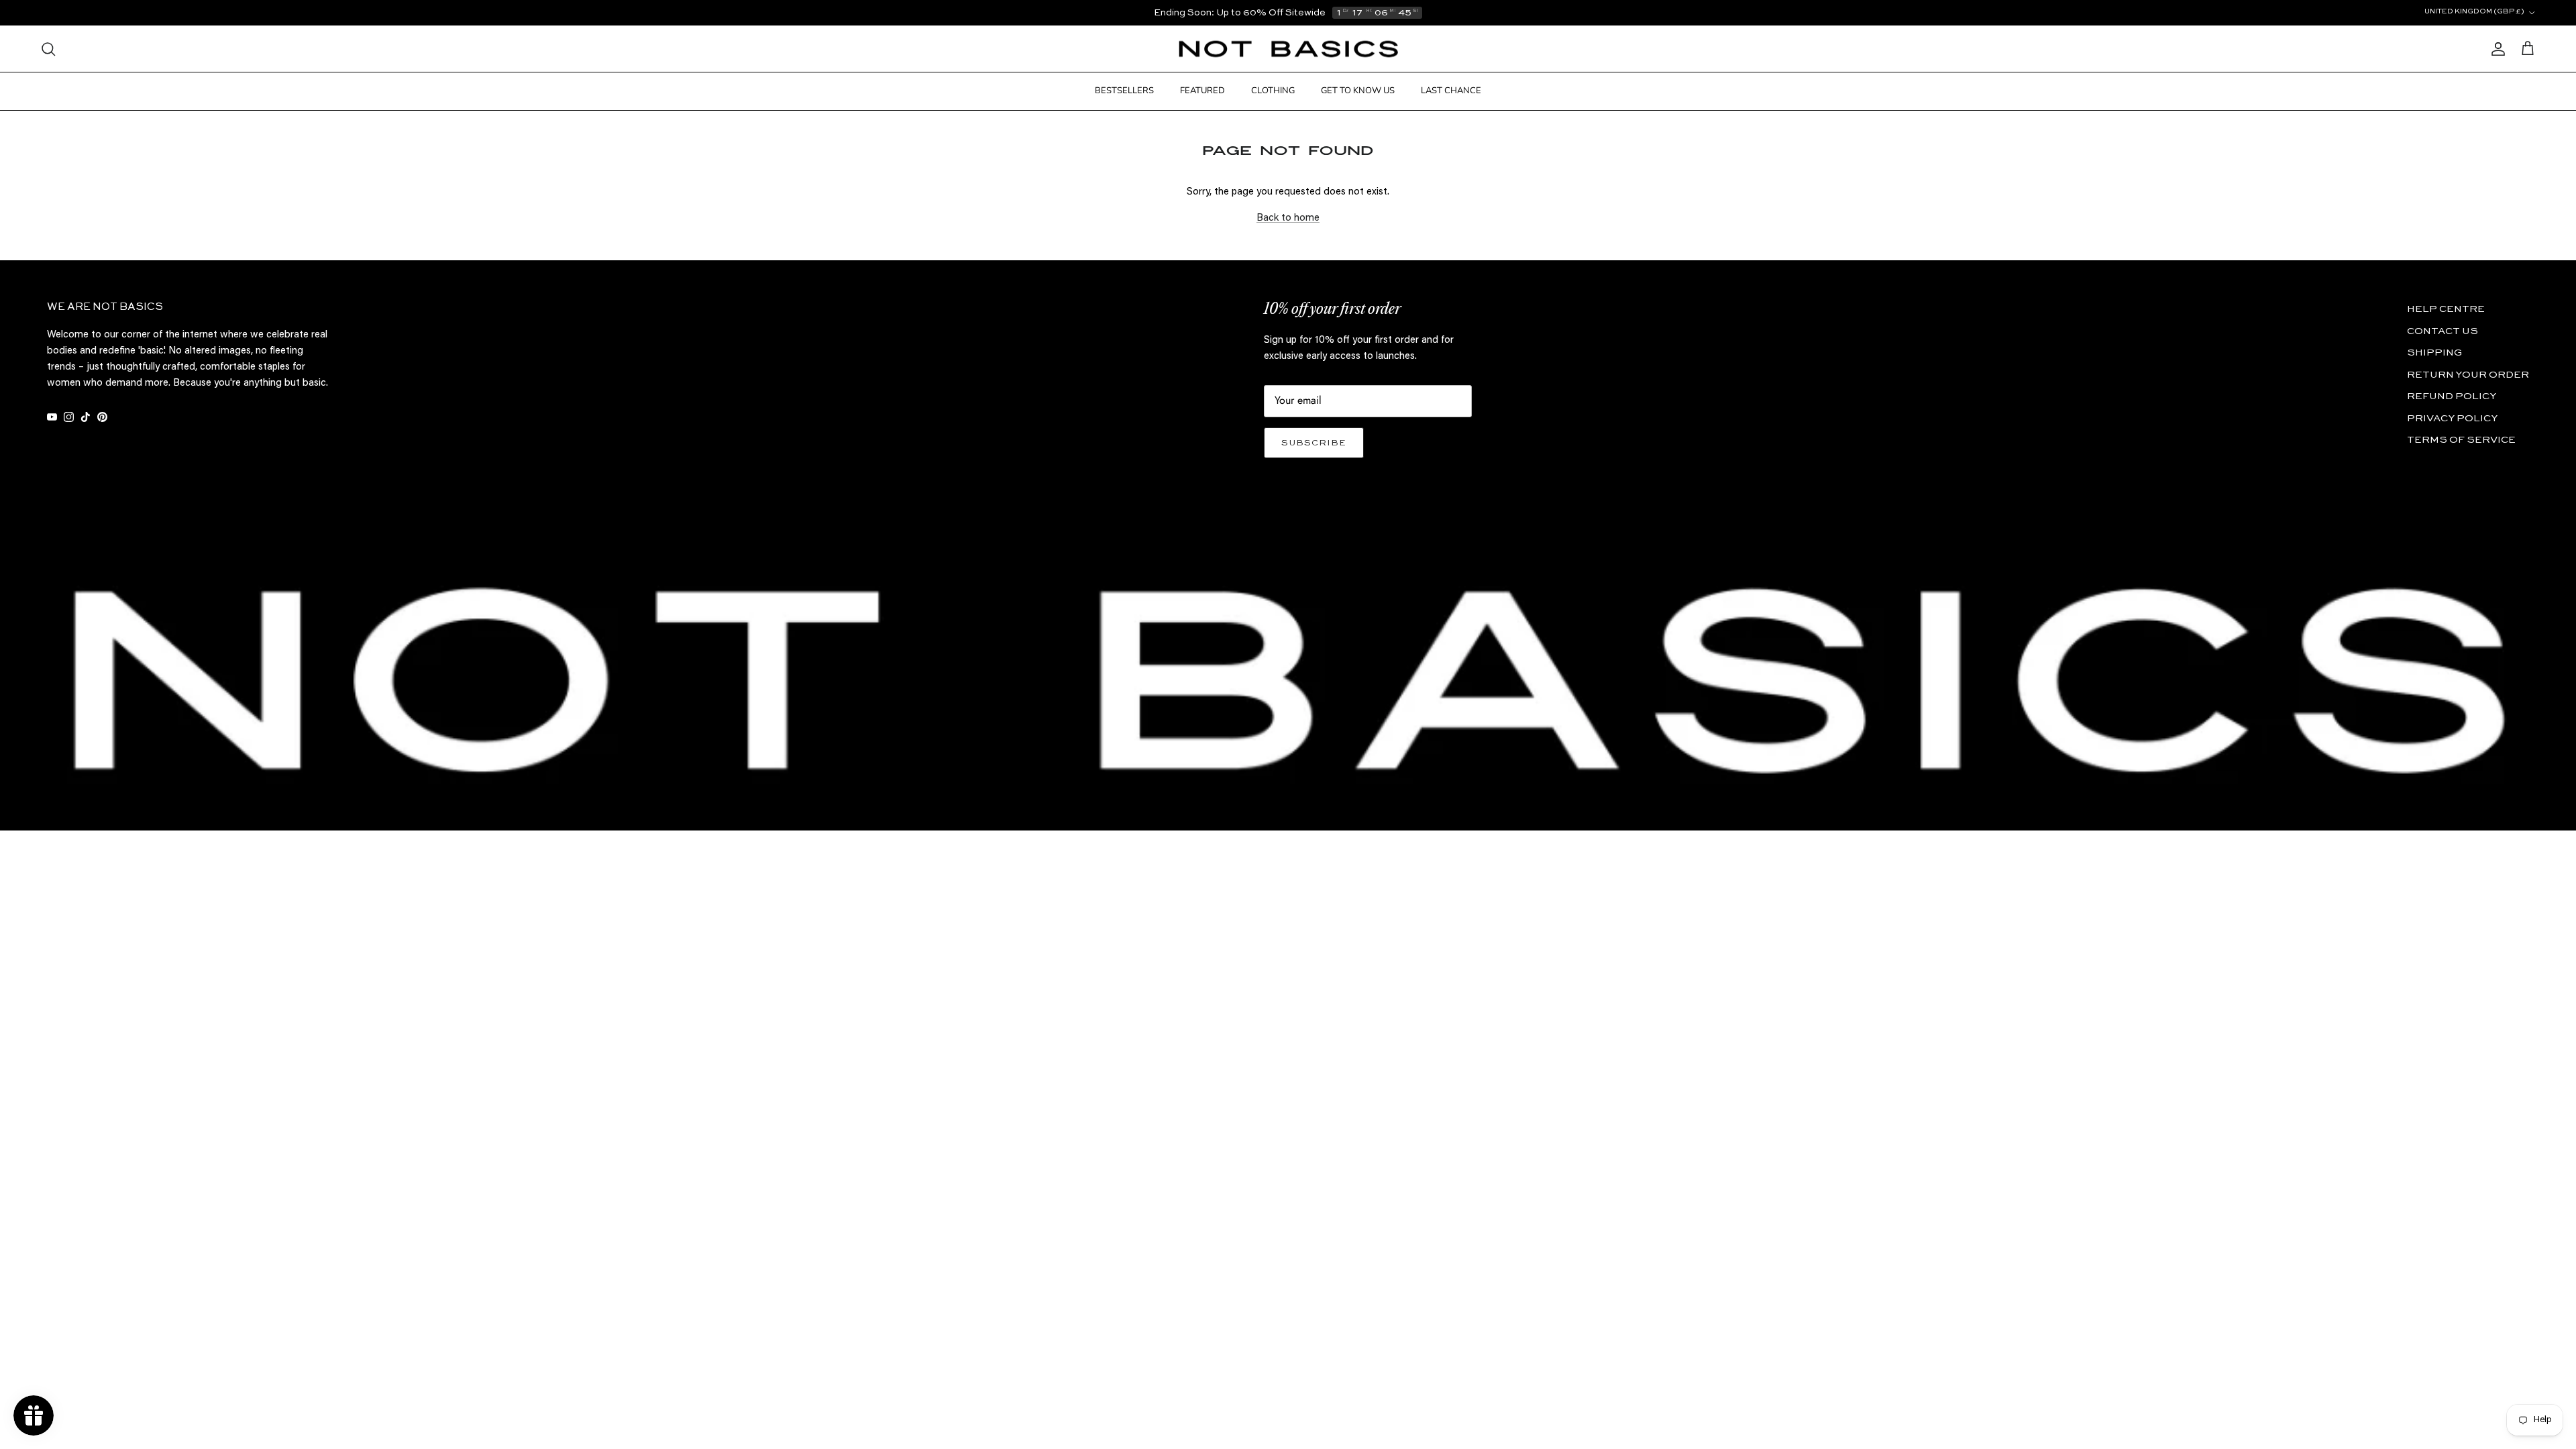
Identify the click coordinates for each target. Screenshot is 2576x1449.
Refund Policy (2452, 396)
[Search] (48, 49)
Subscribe (1314, 443)
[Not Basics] (1288, 49)
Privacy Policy (2452, 418)
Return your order (2468, 375)
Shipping (2434, 353)
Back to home (1288, 218)
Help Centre (2446, 309)
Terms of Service (2461, 440)
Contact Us (2443, 331)
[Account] (2495, 49)
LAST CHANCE (1451, 91)
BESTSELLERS (1124, 91)
